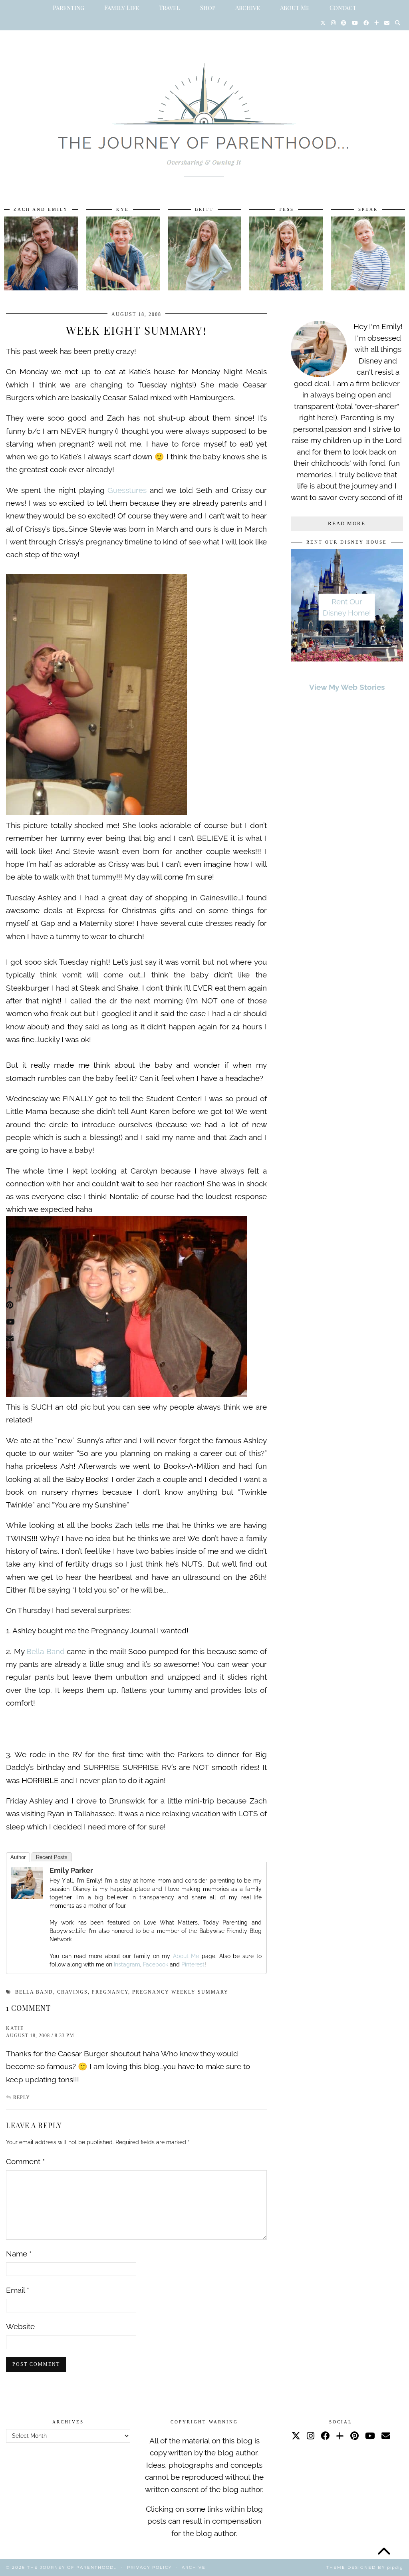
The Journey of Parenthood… (72, 2567)
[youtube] (370, 2436)
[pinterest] (354, 2436)
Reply (22, 2097)
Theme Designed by (365, 2567)
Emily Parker (71, 1870)
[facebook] (325, 2436)
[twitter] (296, 2436)
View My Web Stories (347, 687)
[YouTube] (355, 23)
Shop (208, 8)
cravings (72, 1992)
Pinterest (193, 1964)
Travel (170, 8)
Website (20, 2326)
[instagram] (311, 2436)
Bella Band (46, 1651)
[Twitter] (323, 23)
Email (18, 2290)
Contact (343, 8)
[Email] (387, 23)
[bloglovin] (340, 2436)
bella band (34, 1992)
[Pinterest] (344, 23)
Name (19, 2254)
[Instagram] (333, 23)
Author (18, 1857)
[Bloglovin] (376, 23)
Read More (347, 523)
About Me (295, 8)
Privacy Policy (149, 2567)
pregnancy (110, 1992)
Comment (25, 2161)
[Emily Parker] (27, 1896)
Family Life (122, 8)
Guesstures (127, 490)
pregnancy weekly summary (180, 1992)
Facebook (156, 1964)
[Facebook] (366, 23)
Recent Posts (52, 1857)
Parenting (68, 8)
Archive (248, 8)
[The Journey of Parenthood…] (204, 111)
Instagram (127, 1964)
